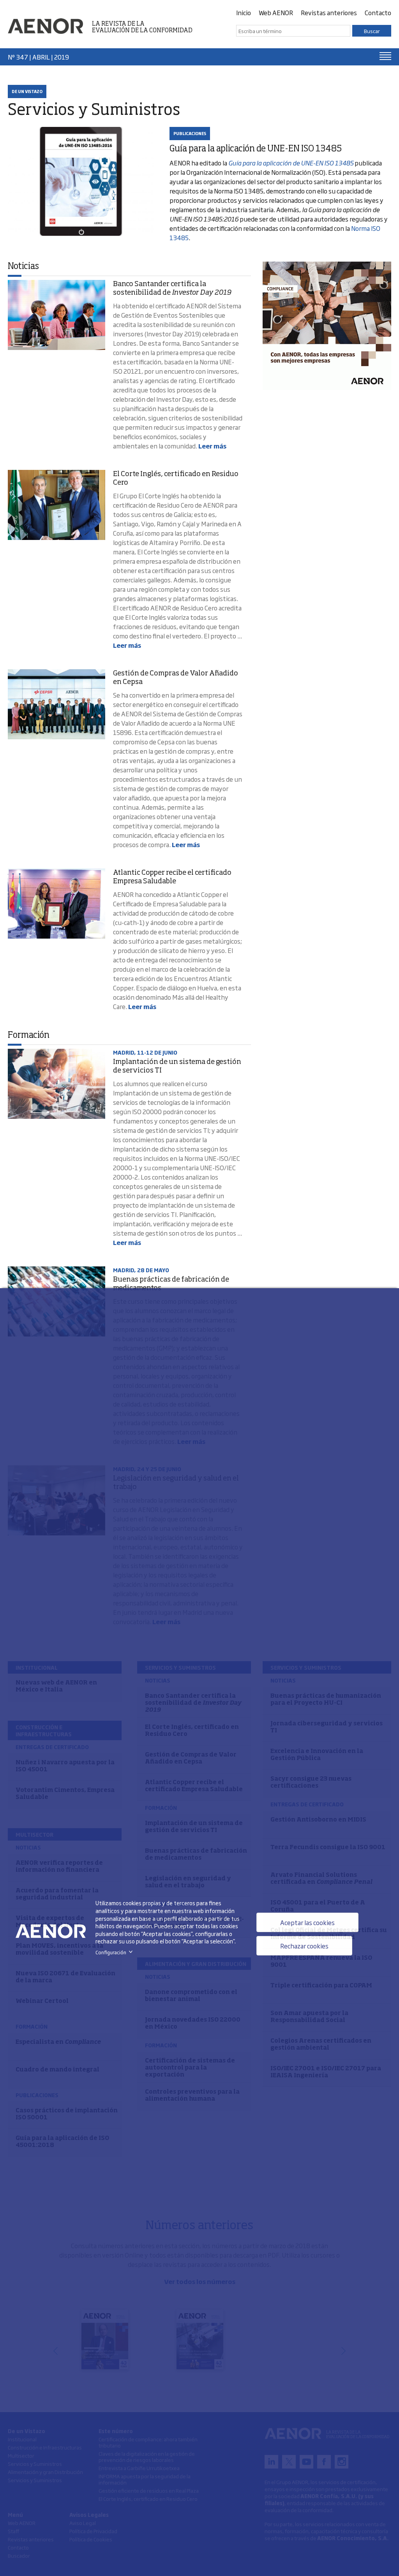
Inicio (244, 12)
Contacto (378, 12)
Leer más (212, 446)
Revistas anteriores (329, 12)
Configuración (116, 1952)
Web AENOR (276, 12)
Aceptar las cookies (307, 1922)
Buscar (372, 31)
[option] (327, 326)
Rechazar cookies (304, 1946)
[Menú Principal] (385, 56)
